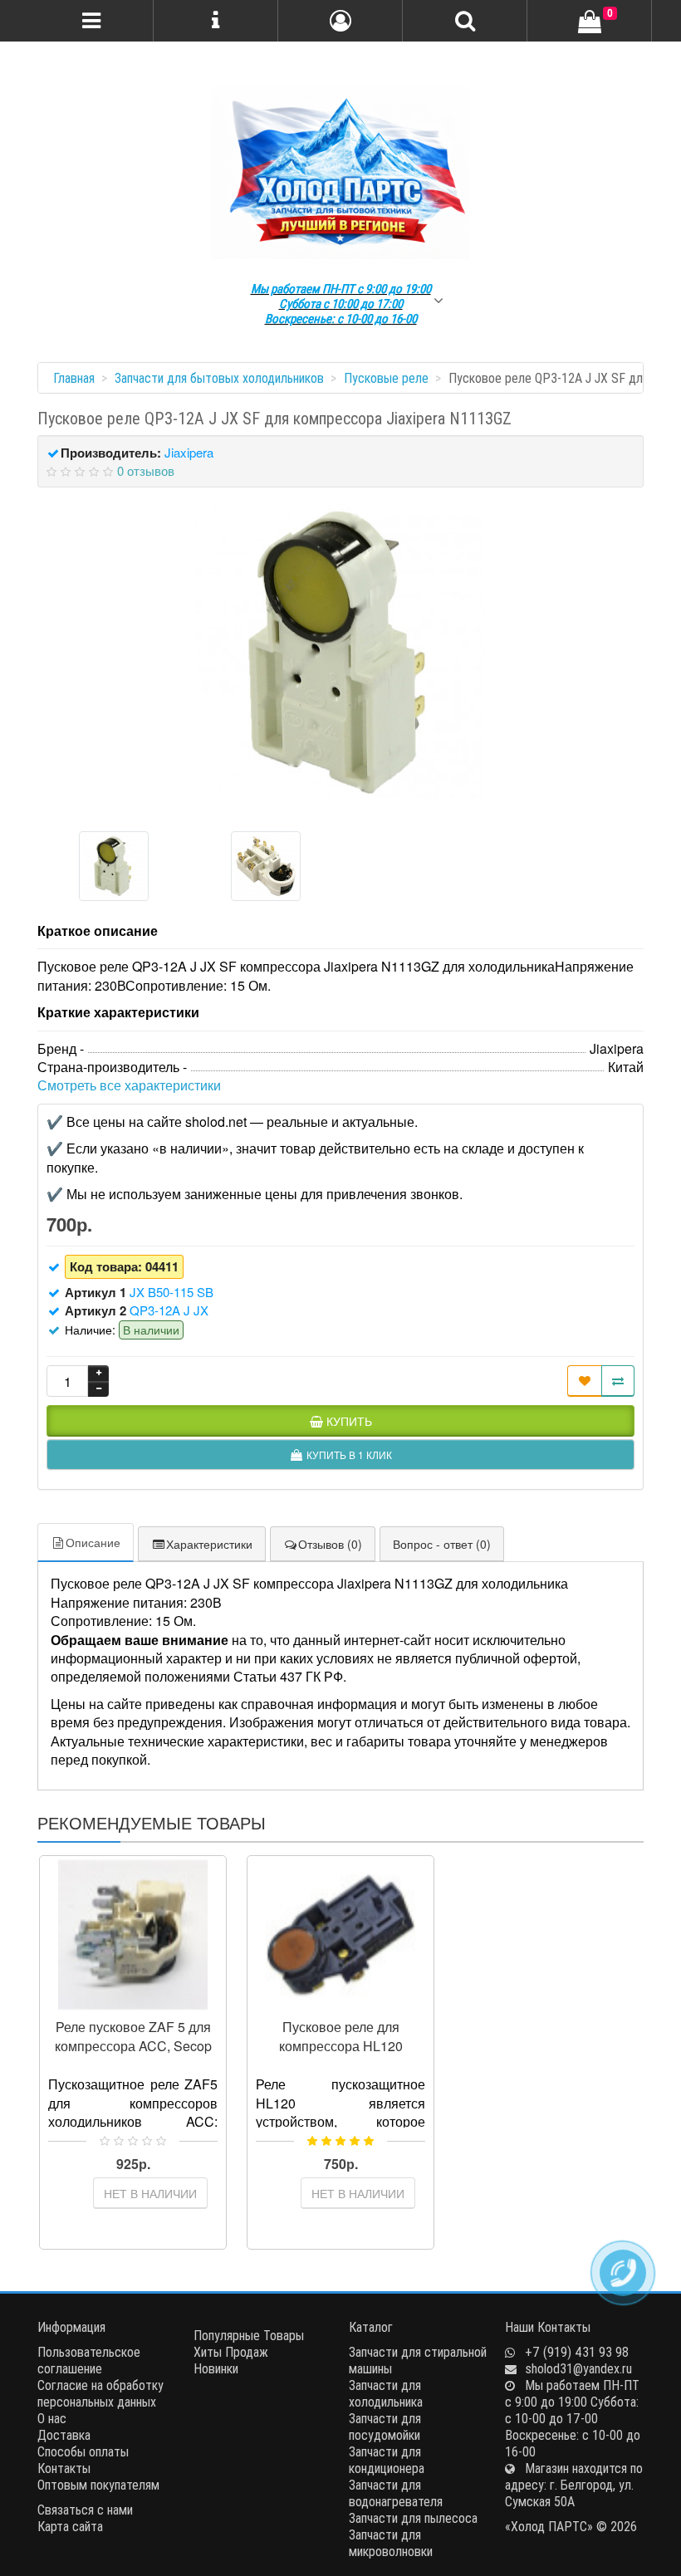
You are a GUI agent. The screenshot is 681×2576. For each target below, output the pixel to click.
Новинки (216, 2368)
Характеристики (209, 1544)
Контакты (64, 2468)
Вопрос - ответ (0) (442, 1544)
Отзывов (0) (330, 1544)
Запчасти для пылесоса (413, 2518)
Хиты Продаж (231, 2352)
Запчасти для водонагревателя (396, 2493)
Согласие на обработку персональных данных (100, 2393)
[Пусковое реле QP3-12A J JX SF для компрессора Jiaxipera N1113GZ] (340, 653)
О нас (52, 2418)
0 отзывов (146, 470)
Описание (93, 1542)
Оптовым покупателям (98, 2485)
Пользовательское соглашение (89, 2360)
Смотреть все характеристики (129, 1085)
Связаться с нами (85, 2510)
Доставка (64, 2435)
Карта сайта (70, 2526)
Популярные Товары (249, 2335)
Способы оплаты (83, 2451)
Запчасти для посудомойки (385, 2427)
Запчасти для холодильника (386, 2393)
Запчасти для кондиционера (387, 2460)
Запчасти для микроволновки (391, 2543)
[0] (590, 22)
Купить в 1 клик (140, 2003)
